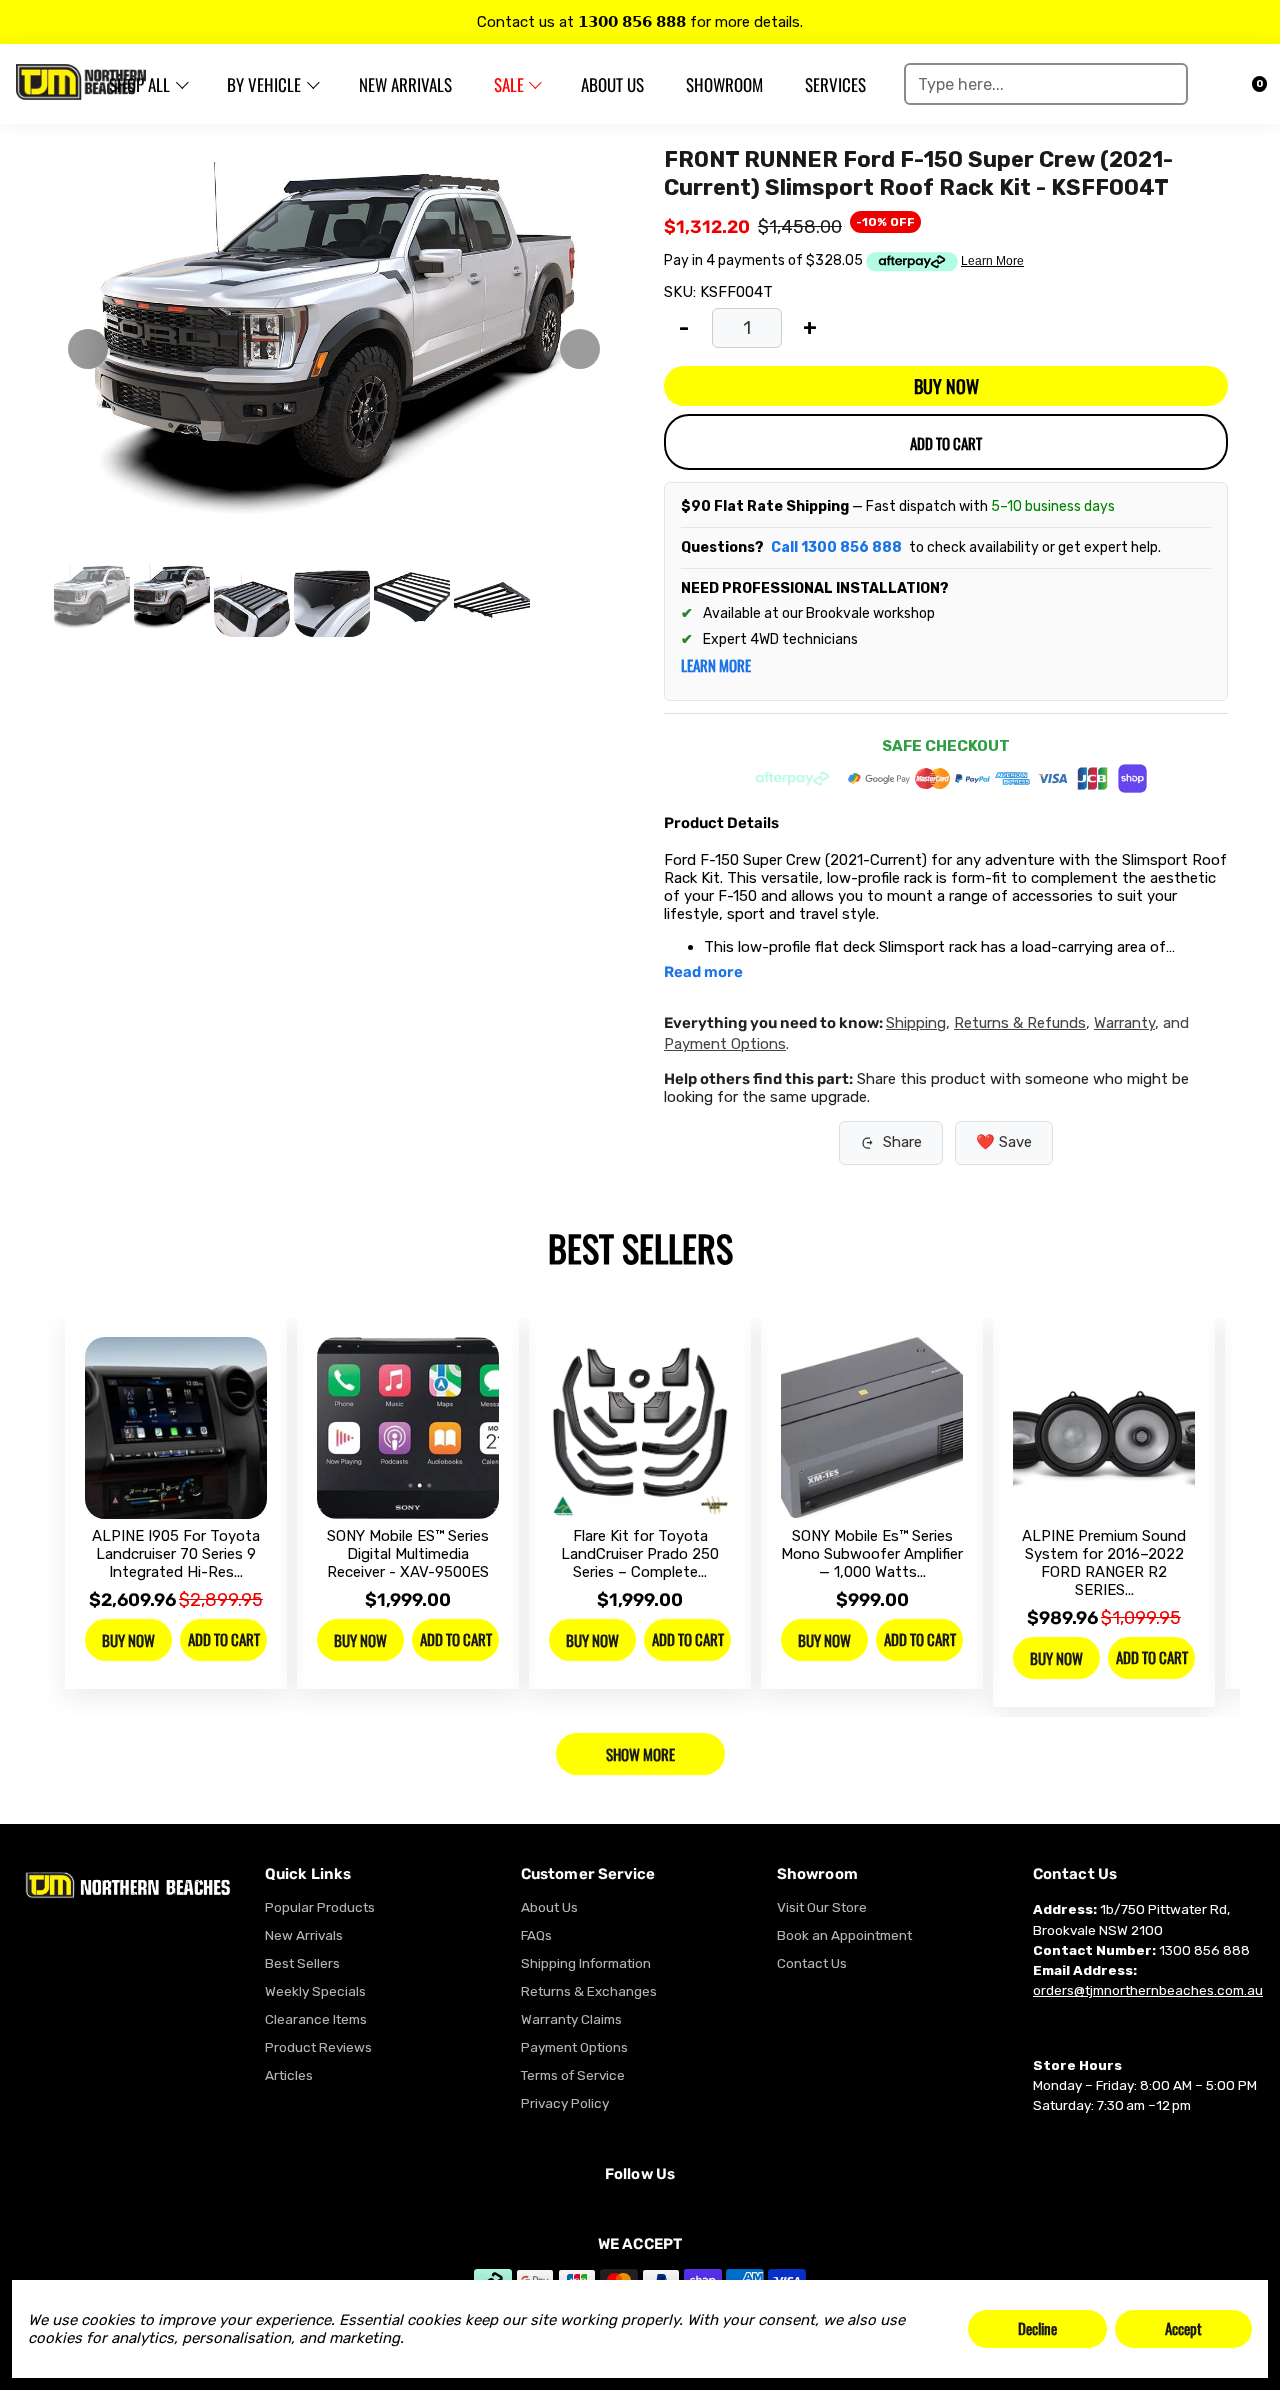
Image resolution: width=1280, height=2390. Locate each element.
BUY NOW (946, 386)
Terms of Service (573, 2075)
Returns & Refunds (1020, 1023)
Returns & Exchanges (589, 1991)
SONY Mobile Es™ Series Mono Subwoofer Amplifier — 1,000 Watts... (872, 1554)
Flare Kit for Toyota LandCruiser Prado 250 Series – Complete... (640, 1554)
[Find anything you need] (1166, 84)
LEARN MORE (716, 665)
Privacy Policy (565, 2103)
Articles (289, 2075)
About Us (549, 1907)
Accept (1183, 2328)
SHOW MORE (640, 1754)
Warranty (1124, 1023)
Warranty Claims (571, 2019)
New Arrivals (304, 1935)
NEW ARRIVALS (405, 84)
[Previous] (88, 349)
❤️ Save (1004, 1142)
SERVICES (835, 84)
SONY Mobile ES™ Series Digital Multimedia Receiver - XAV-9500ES (408, 1554)
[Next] (580, 349)
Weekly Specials (315, 1991)
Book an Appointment (844, 1935)
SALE (509, 84)
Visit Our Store (822, 1907)
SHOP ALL (139, 84)
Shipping (916, 1023)
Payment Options (725, 1044)
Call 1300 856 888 (836, 547)
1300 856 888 (1204, 1950)
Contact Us (812, 1963)
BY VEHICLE (264, 84)
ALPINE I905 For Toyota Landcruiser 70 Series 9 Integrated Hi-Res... (176, 1554)
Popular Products (320, 1907)
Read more (703, 972)
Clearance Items (316, 2019)
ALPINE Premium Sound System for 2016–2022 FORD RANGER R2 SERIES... (1104, 1563)
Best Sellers (302, 1963)
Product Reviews (318, 2047)
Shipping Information (586, 1963)
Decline (1037, 2328)
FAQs (536, 1935)
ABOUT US (612, 84)
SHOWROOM (724, 84)
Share (902, 1142)
